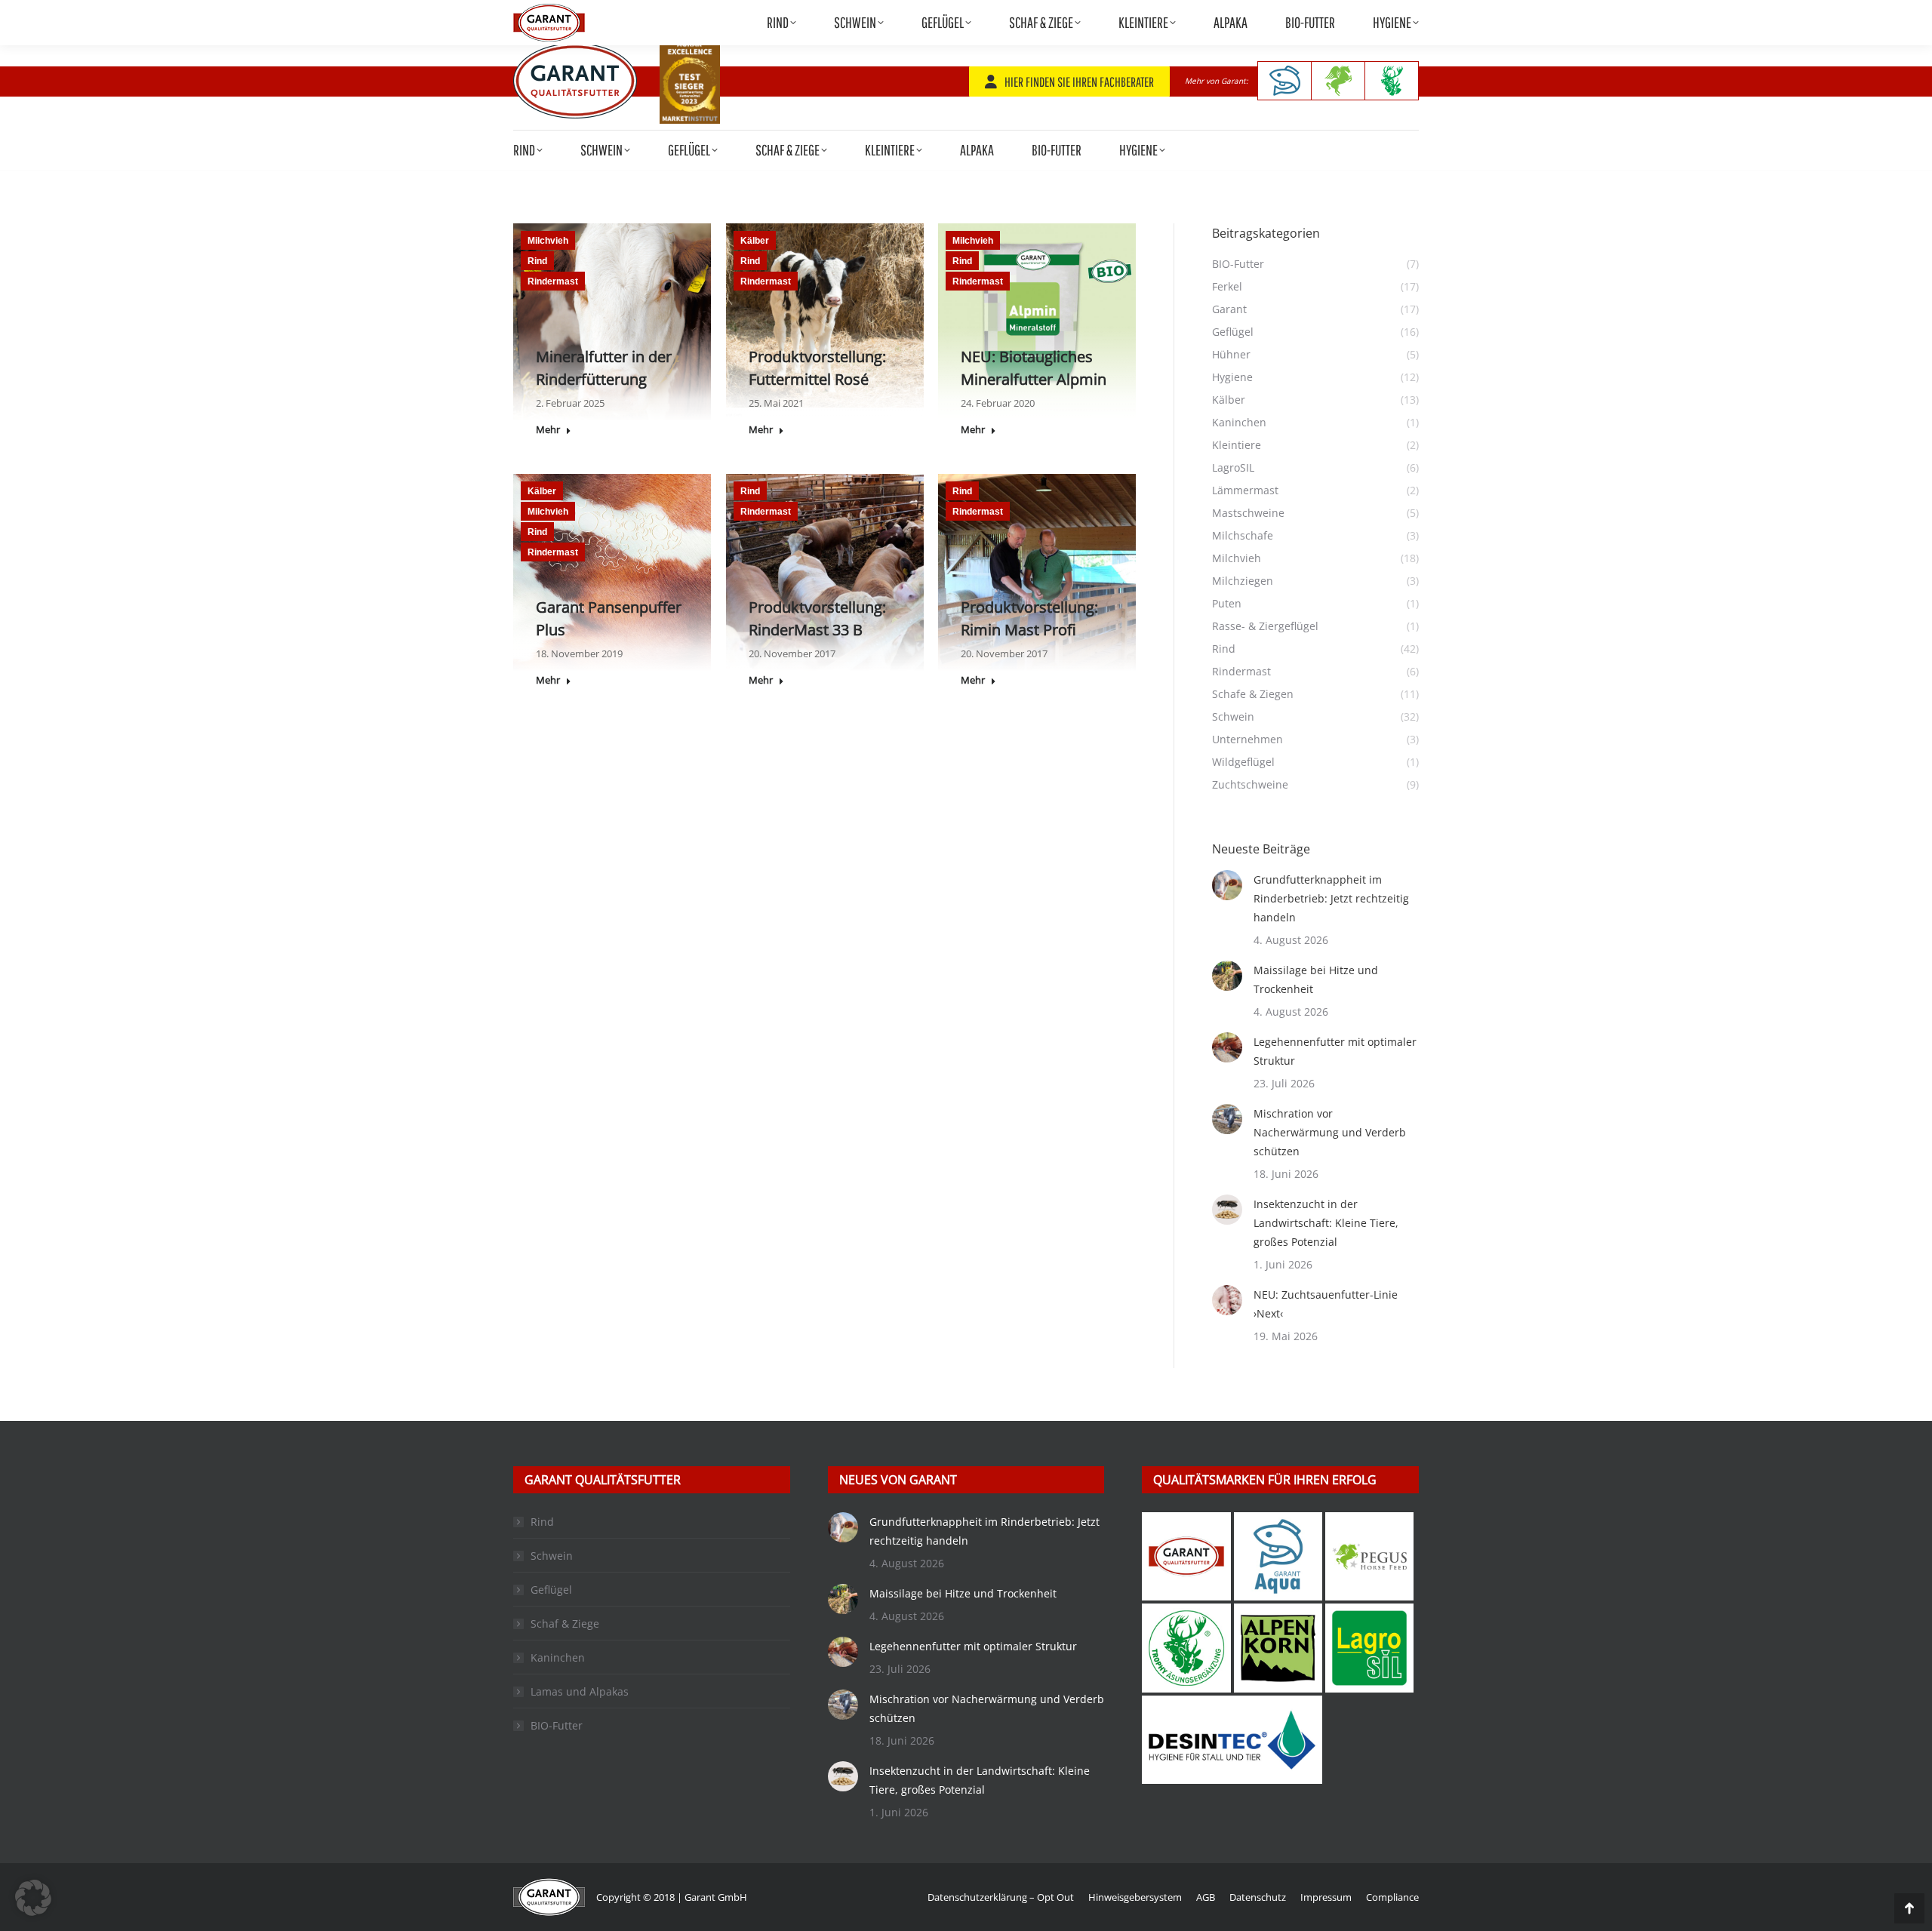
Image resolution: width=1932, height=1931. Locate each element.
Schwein (552, 1556)
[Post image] (1227, 885)
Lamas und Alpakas (580, 1691)
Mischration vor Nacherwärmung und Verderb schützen (1330, 1132)
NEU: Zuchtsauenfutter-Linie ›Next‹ (1326, 1304)
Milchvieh (548, 241)
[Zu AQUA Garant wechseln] (1284, 81)
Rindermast (553, 281)
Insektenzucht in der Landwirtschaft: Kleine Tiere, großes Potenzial (1326, 1223)
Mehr (548, 430)
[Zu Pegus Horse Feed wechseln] (1338, 81)
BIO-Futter (557, 1725)
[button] (33, 1898)
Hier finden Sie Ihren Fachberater (1079, 82)
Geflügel (551, 1590)
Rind (537, 261)
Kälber (755, 241)
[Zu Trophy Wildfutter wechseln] (1392, 81)
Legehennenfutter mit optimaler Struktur (1335, 1051)
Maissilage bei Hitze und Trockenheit (1316, 979)
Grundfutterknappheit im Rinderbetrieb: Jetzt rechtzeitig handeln (1331, 898)
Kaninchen (558, 1657)
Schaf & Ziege (565, 1624)
